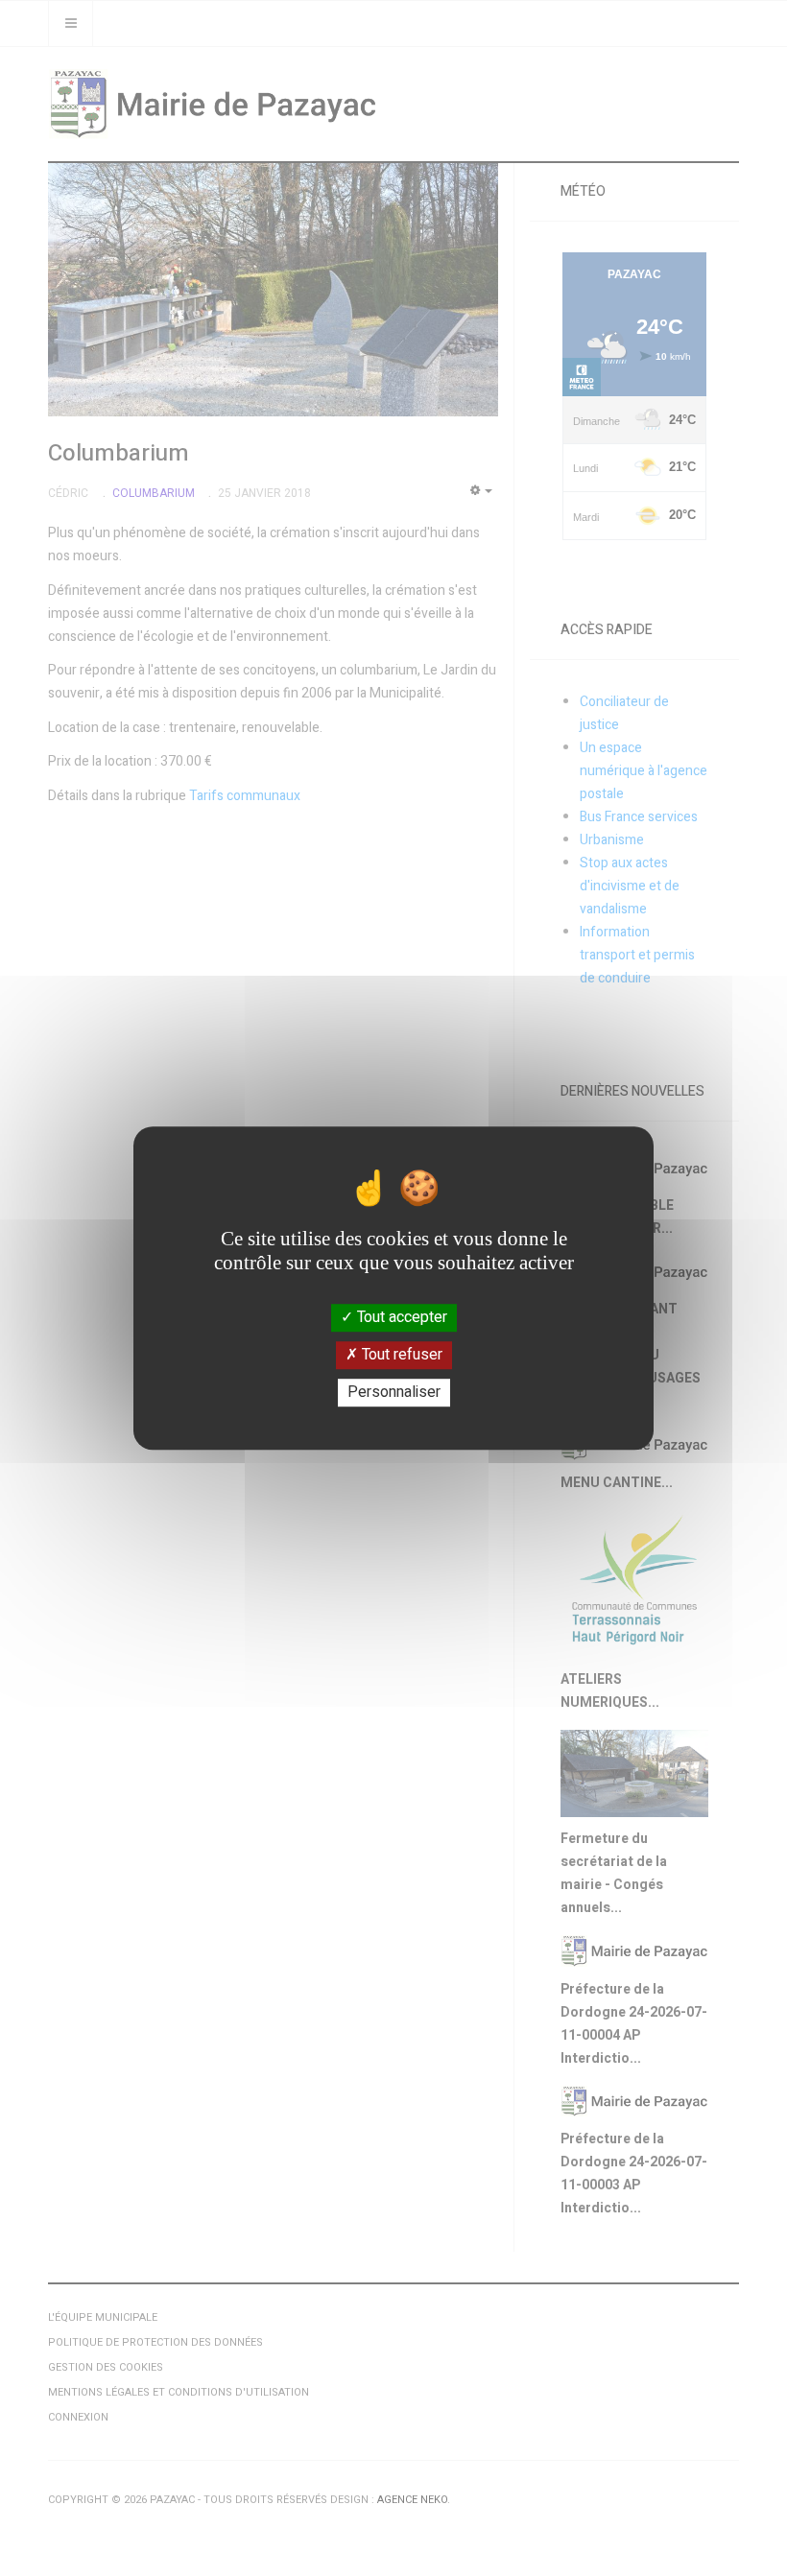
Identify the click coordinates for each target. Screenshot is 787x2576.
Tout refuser (400, 1355)
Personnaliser (394, 1392)
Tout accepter (400, 1317)
